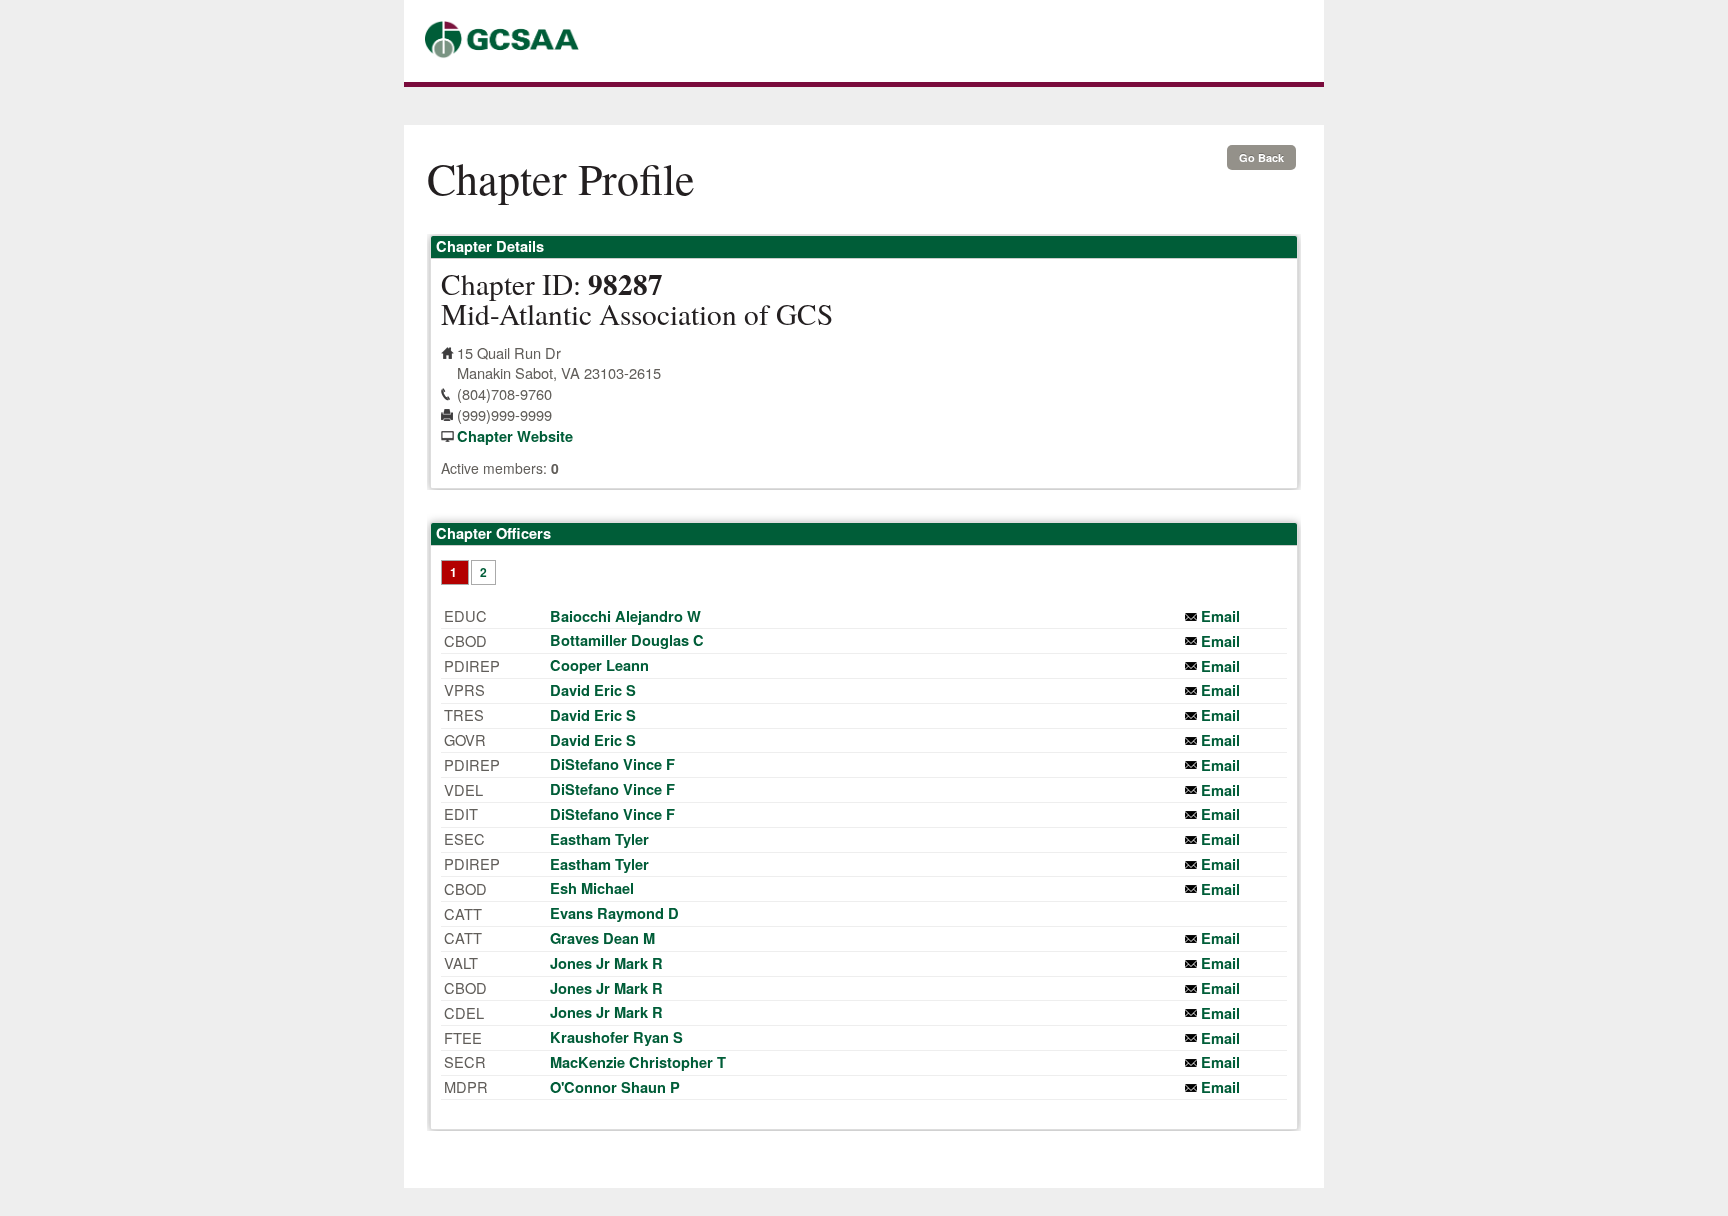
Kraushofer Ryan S (616, 1037)
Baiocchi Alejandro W (625, 616)
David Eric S (593, 690)
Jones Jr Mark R (606, 963)
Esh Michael (592, 888)
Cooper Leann (599, 665)
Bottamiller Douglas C (627, 640)
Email (1220, 616)
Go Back (1261, 157)
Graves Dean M (602, 938)
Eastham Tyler (599, 839)
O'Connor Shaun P (615, 1087)
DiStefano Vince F (612, 764)
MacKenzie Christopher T (638, 1062)
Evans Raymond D (614, 913)
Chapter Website (515, 436)
